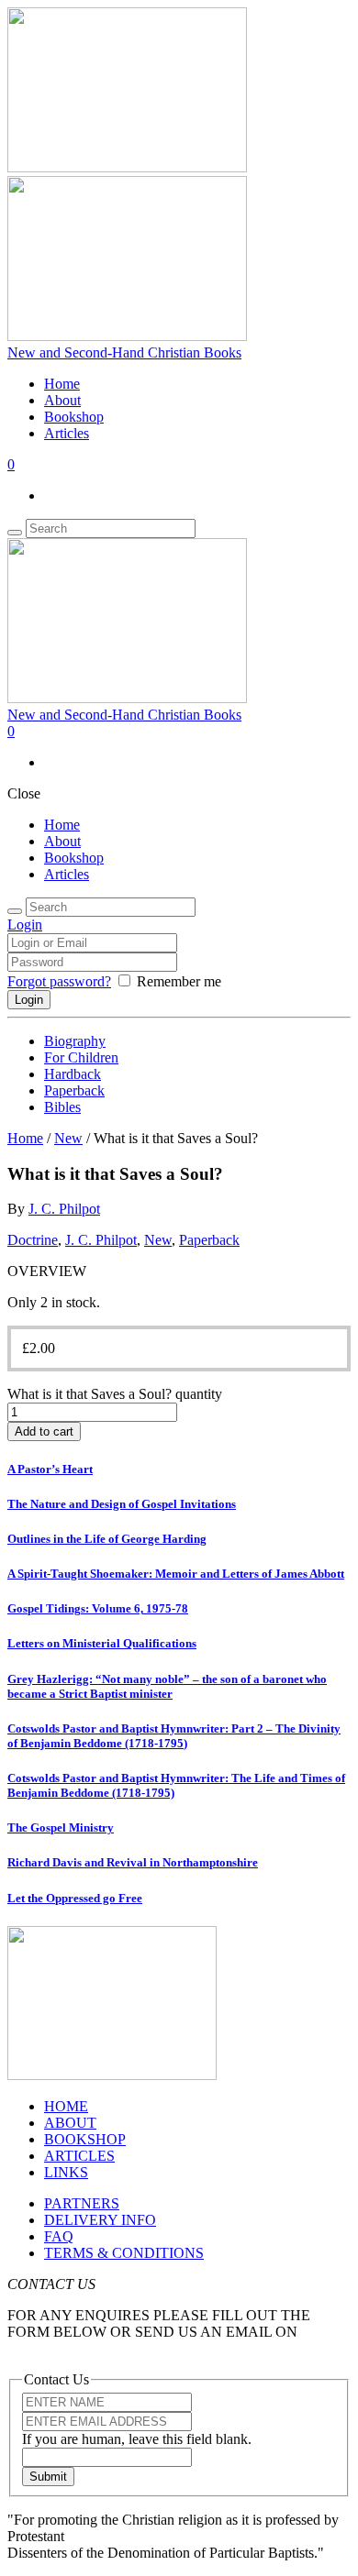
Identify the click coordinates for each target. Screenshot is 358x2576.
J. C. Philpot (64, 1209)
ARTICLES (79, 2156)
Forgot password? (59, 981)
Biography (75, 1041)
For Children (81, 1057)
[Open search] (15, 533)
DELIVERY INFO (100, 2220)
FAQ (59, 2236)
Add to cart (44, 1431)
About (62, 400)
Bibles (62, 1107)
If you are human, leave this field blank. (137, 2439)
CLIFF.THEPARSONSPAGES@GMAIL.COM (151, 2348)
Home (62, 384)
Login (25, 925)
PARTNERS (82, 2203)
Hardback (73, 1074)
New (68, 1138)
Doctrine (33, 1240)
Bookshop (74, 417)
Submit (48, 2477)
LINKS (66, 2172)
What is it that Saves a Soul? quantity (115, 1394)
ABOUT (70, 2123)
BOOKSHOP (85, 2139)
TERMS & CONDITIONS (124, 2253)
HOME (66, 2106)
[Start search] (15, 911)
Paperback (74, 1090)
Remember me (179, 981)
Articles (67, 433)
